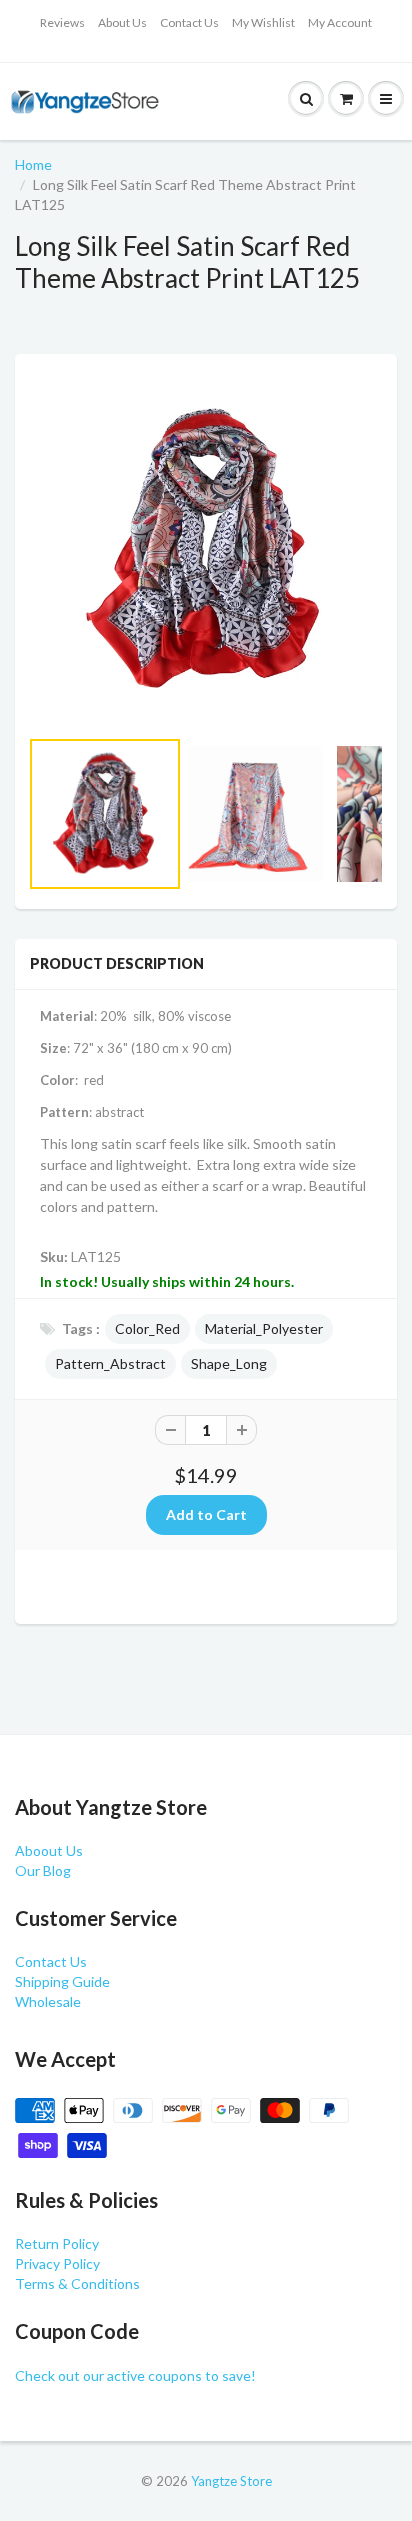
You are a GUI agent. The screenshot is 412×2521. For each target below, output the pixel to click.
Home (33, 164)
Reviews (62, 22)
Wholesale (48, 2001)
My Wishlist (263, 22)
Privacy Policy (57, 2263)
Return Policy (57, 2243)
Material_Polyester (264, 1328)
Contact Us (189, 22)
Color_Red (147, 1328)
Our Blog (43, 1870)
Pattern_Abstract (110, 1363)
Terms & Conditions (77, 2283)
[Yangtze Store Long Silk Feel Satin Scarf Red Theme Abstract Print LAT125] (206, 550)
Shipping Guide (62, 1981)
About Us (122, 22)
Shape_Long (229, 1363)
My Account (340, 22)
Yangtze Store (231, 2481)
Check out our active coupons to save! (135, 2375)
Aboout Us (49, 1850)
